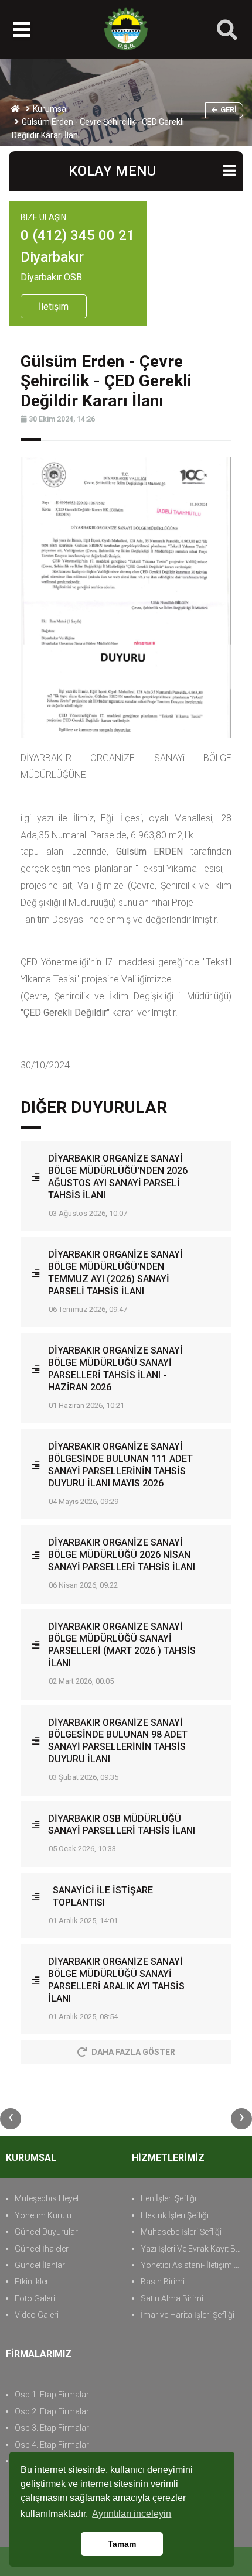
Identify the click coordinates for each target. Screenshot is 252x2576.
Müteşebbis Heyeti (48, 2198)
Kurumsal (50, 109)
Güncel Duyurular (46, 2232)
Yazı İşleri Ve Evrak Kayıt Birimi (193, 2249)
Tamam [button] (122, 2544)
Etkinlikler (32, 2282)
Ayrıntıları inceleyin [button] (132, 2514)
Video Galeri (37, 2315)
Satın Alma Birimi (172, 2298)
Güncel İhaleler (42, 2249)
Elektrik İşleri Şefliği (175, 2215)
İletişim (54, 306)
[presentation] (11, 2119)
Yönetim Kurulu (43, 2215)
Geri (229, 110)
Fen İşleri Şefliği (168, 2198)
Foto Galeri (35, 2298)
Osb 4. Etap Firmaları (53, 2445)
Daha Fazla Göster (133, 2052)
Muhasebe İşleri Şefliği (181, 2232)
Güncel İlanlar (40, 2265)
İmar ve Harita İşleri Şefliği (188, 2315)
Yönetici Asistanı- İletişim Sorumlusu (193, 2265)
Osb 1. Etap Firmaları (53, 2395)
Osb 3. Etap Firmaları (53, 2428)
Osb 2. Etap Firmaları (53, 2411)
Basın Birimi (163, 2282)
